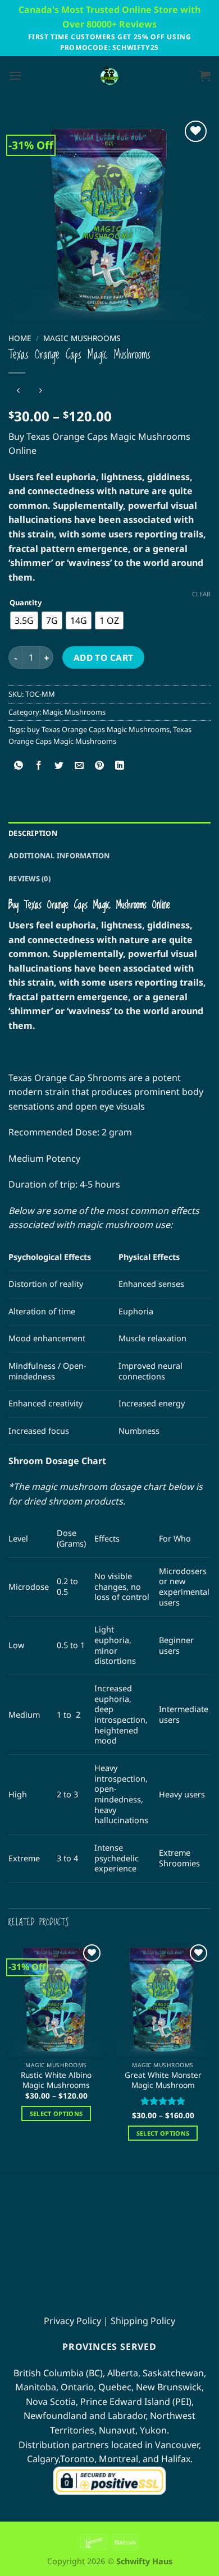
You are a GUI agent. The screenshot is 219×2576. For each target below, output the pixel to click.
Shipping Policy (143, 2320)
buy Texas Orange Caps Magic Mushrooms (98, 729)
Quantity (26, 603)
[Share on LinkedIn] (120, 766)
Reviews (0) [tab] (29, 878)
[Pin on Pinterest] (100, 766)
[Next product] (18, 391)
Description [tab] (33, 833)
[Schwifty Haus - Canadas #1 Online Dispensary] (109, 76)
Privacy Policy (72, 2320)
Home (20, 338)
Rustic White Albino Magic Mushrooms (56, 2080)
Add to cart (104, 657)
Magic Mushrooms (82, 338)
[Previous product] (40, 391)
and (85, 2416)
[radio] (24, 620)
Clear (201, 594)
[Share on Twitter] (59, 766)
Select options (56, 2113)
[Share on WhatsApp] (19, 766)
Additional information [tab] (59, 855)
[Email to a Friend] (79, 766)
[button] (15, 75)
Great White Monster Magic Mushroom (163, 2080)
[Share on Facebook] (39, 766)
